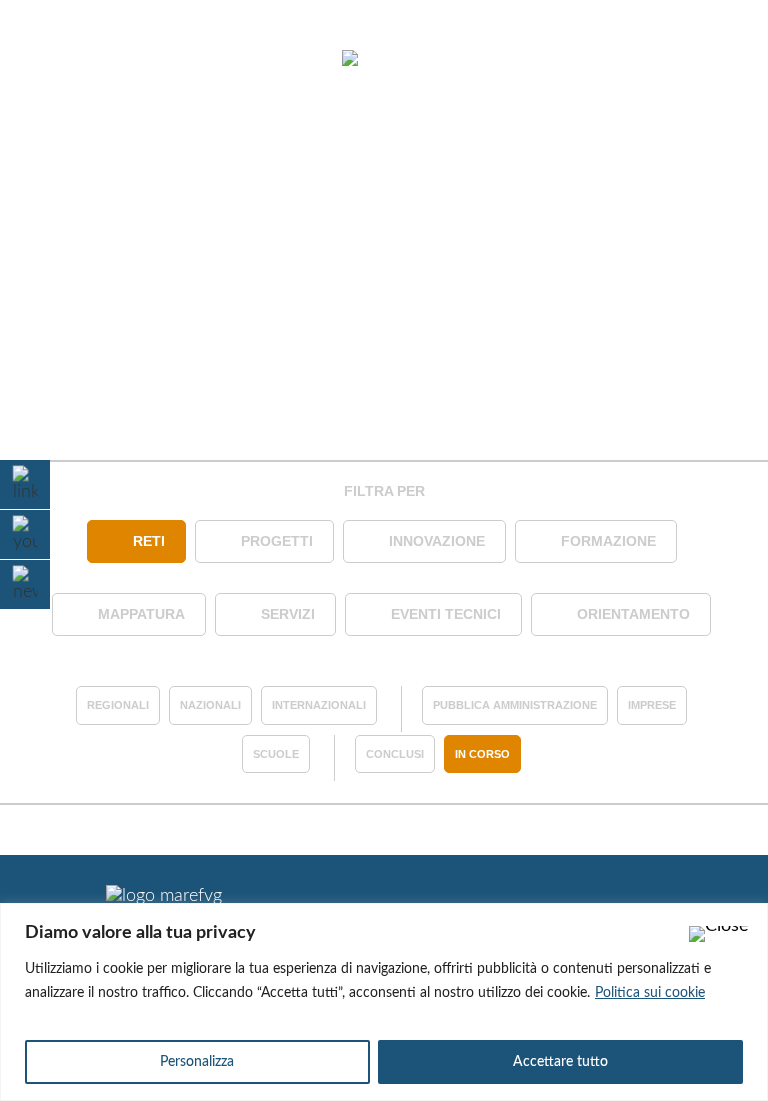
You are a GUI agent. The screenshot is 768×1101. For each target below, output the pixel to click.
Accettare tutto (560, 1062)
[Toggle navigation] (68, 60)
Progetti (277, 541)
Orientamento (633, 614)
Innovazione (437, 541)
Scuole (276, 754)
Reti (149, 541)
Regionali (118, 705)
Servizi (288, 614)
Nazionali (210, 705)
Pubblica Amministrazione (515, 705)
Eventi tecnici (446, 614)
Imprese (652, 705)
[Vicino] (719, 934)
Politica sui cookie (650, 993)
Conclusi (395, 754)
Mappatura (141, 614)
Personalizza (197, 1062)
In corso (482, 754)
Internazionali (319, 705)
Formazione (608, 541)
